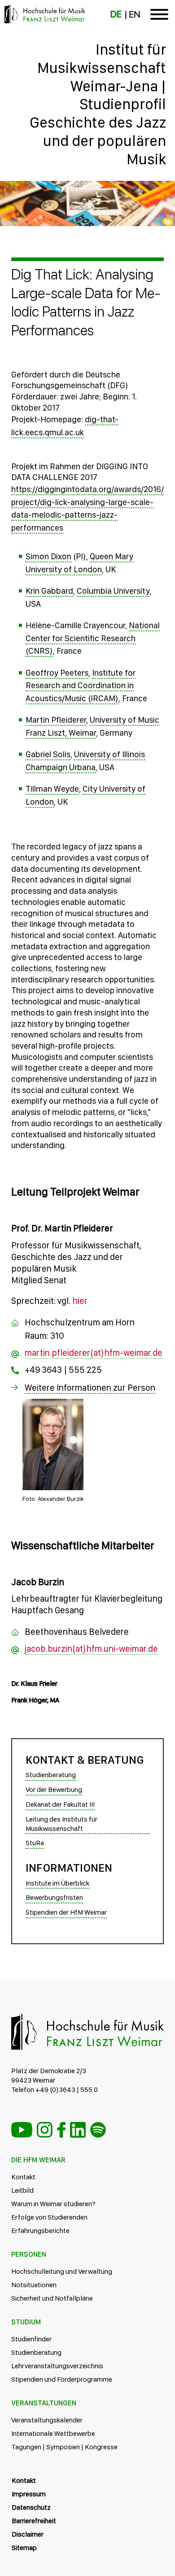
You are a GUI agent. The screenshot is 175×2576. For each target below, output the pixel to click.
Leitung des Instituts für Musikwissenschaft (61, 1824)
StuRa (35, 1843)
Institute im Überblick (57, 1883)
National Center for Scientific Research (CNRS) (93, 638)
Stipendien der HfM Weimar (66, 1912)
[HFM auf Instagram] (45, 2130)
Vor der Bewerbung (54, 1789)
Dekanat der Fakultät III (60, 1804)
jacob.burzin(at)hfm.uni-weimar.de (91, 1649)
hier (80, 1301)
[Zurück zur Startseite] (87, 192)
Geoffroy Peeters (57, 673)
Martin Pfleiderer (56, 720)
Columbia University (113, 591)
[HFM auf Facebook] (61, 2130)
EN (134, 14)
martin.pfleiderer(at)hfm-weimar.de (94, 1353)
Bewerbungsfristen (54, 1897)
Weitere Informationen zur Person (90, 1388)
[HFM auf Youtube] (22, 2130)
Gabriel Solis (48, 754)
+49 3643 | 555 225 (63, 1370)
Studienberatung (51, 1775)
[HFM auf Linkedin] (78, 2130)
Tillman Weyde (52, 789)
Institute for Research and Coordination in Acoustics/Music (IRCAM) (81, 686)
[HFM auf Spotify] (98, 2130)
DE (116, 14)
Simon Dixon (48, 556)
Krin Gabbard (49, 591)
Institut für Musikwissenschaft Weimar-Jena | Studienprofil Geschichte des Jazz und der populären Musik (98, 104)
